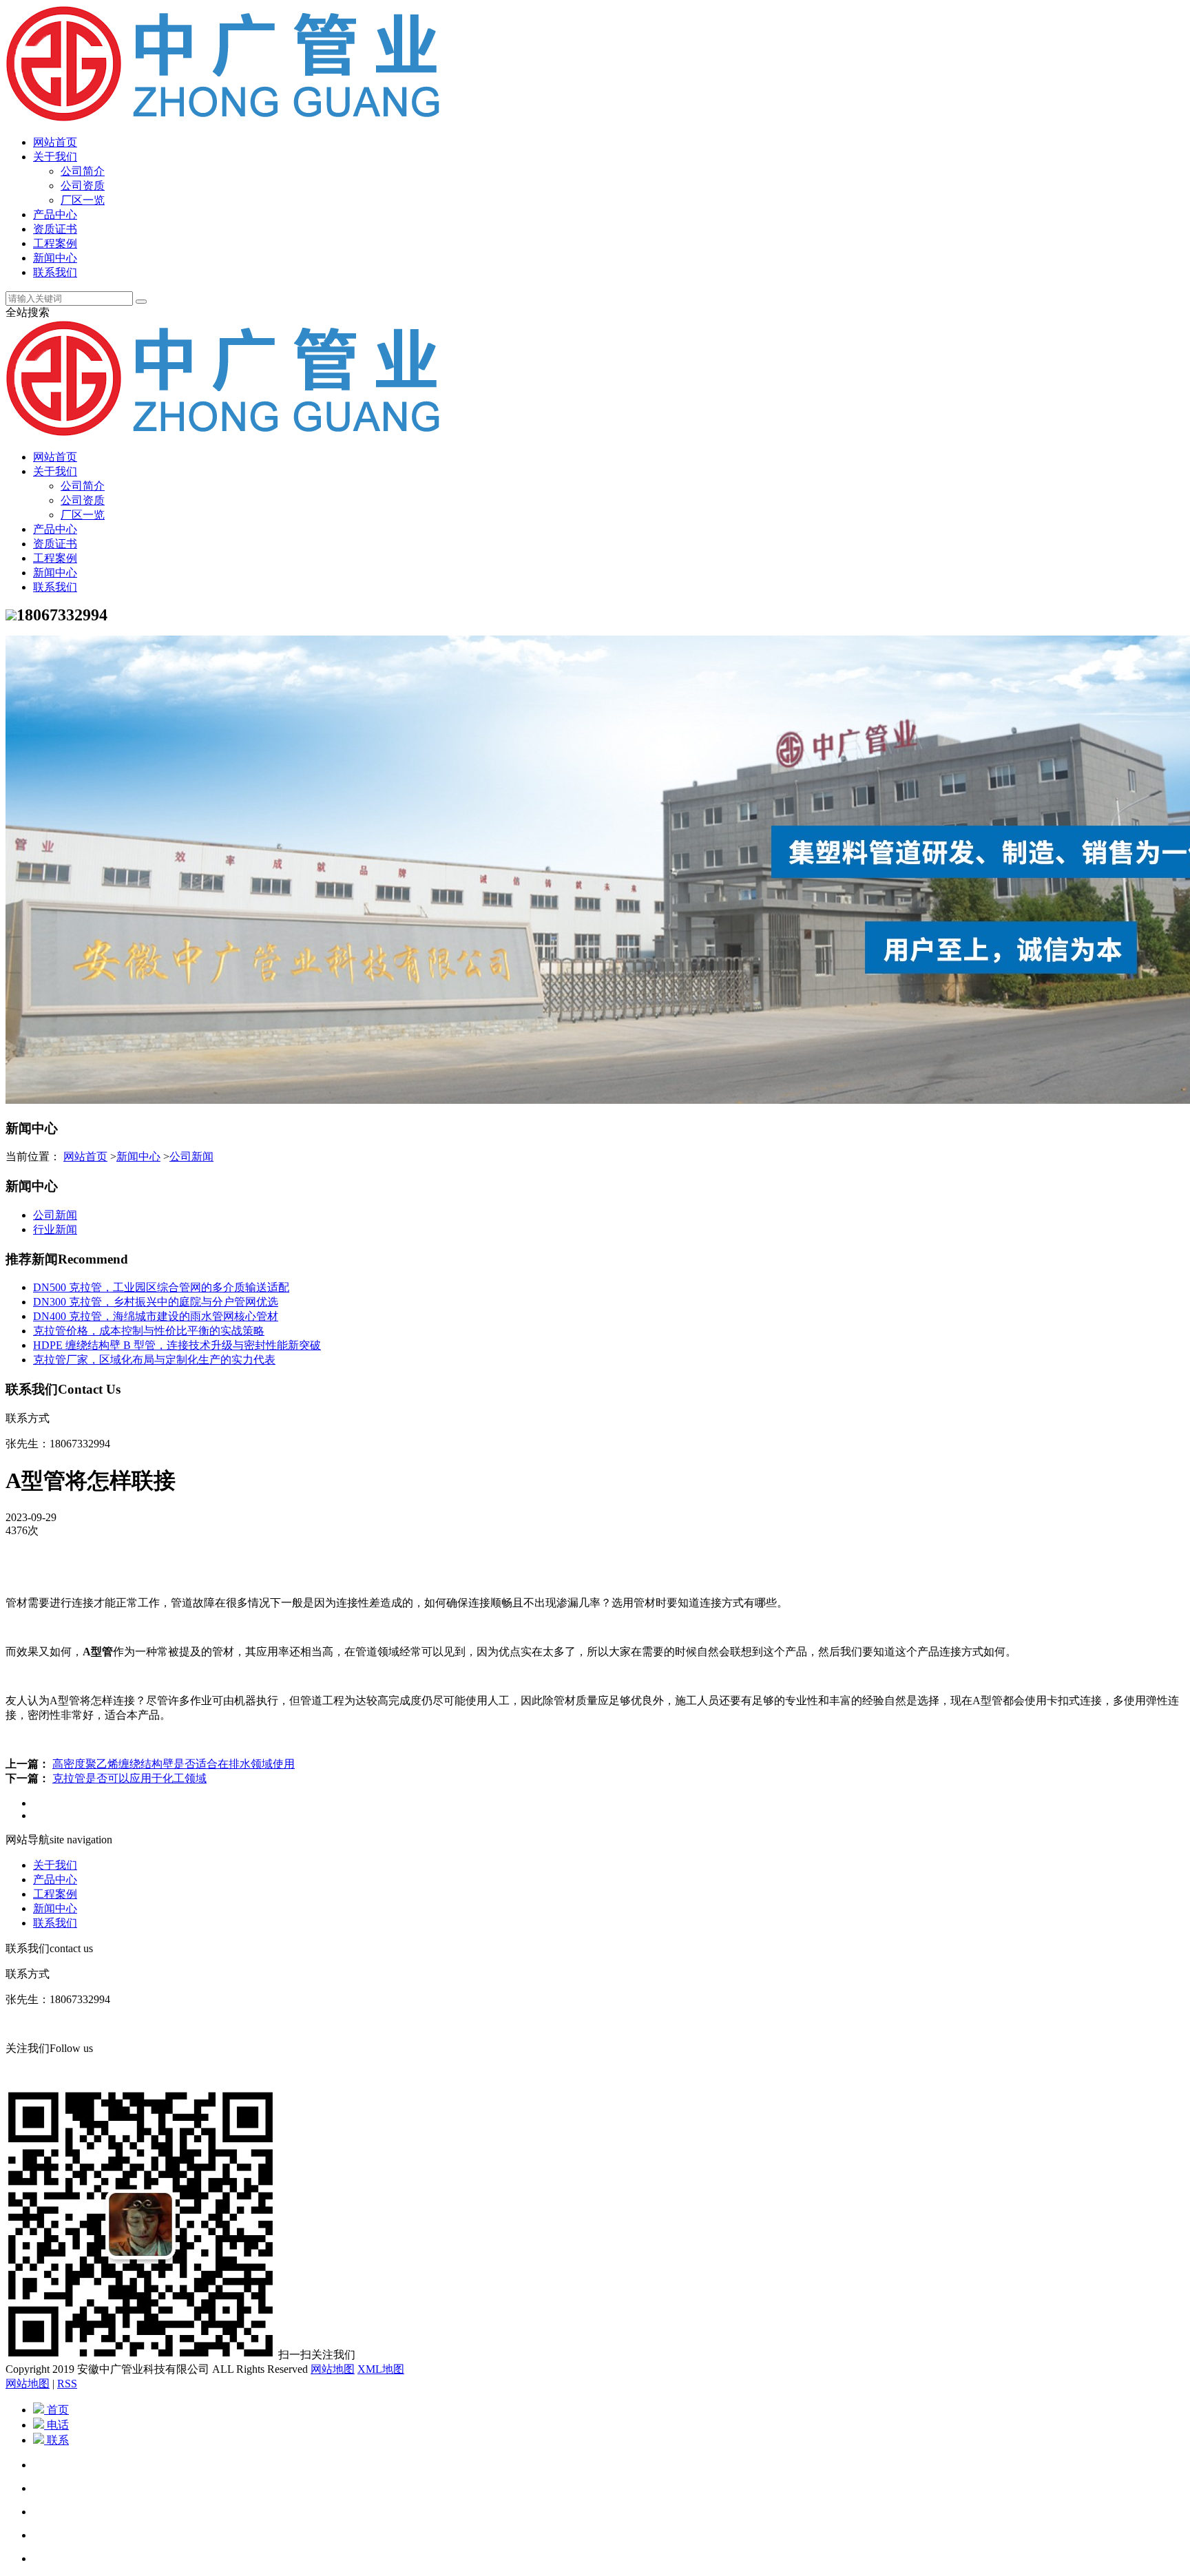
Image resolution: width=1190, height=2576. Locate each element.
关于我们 (55, 157)
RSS (67, 2384)
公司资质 (83, 186)
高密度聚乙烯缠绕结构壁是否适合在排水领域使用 (174, 1764)
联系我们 (55, 272)
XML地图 (381, 2369)
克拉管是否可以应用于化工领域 (129, 1778)
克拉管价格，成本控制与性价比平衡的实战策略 (149, 1331)
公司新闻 (191, 1156)
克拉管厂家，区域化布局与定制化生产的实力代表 (154, 1360)
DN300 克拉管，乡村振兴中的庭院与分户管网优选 (156, 1302)
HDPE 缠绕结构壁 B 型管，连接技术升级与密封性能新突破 (177, 1345)
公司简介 (83, 171)
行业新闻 (55, 1229)
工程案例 (55, 243)
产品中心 (55, 214)
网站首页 (55, 142)
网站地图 (333, 2369)
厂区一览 (83, 200)
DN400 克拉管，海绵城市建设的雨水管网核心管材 (156, 1316)
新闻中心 (55, 258)
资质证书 (55, 229)
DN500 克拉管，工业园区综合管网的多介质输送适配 (161, 1287)
